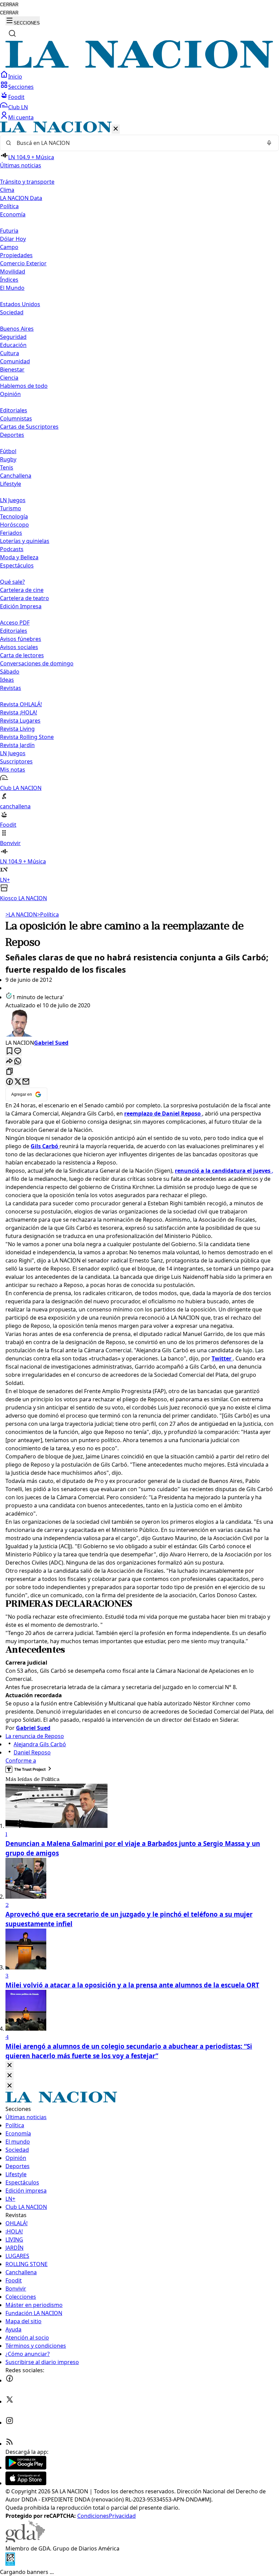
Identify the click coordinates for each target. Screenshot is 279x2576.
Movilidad (13, 271)
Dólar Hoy (13, 239)
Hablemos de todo (24, 386)
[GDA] (25, 2540)
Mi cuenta (21, 117)
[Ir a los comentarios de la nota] (18, 1051)
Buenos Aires (17, 329)
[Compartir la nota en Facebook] (10, 1082)
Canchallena (16, 476)
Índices (9, 280)
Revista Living (17, 729)
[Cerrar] (116, 129)
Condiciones (93, 2516)
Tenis (7, 467)
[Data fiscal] (10, 2564)
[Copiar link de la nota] (10, 1072)
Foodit (16, 97)
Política (48, 914)
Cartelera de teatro (24, 598)
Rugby (8, 459)
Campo (9, 247)
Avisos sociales (19, 647)
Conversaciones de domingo (37, 663)
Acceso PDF (15, 623)
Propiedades (16, 255)
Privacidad (122, 2516)
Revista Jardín (17, 745)
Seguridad (13, 337)
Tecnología (14, 516)
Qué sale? (12, 582)
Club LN (18, 107)
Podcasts (12, 549)
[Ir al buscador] (12, 33)
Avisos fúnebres (21, 639)
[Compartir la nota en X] (18, 1082)
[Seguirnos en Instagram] (10, 2423)
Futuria (9, 231)
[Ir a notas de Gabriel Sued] (139, 1024)
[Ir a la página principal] (139, 66)
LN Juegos (13, 500)
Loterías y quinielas (25, 541)
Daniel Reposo (32, 1752)
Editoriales (14, 410)
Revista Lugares (20, 721)
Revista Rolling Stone (27, 737)
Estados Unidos (20, 304)
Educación (13, 345)
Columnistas (16, 418)
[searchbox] (137, 143)
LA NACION (21, 914)
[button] (139, 512)
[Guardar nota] (10, 1051)
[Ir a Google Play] (26, 2467)
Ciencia (9, 378)
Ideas (7, 680)
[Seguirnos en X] (10, 2401)
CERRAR (9, 5)
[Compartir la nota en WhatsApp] (18, 1062)
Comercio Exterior (23, 263)
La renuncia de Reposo (35, 1736)
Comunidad (15, 361)
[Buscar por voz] (269, 143)
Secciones (21, 87)
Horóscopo (14, 525)
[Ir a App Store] (26, 2483)
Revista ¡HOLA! (19, 712)
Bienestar (12, 369)
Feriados (11, 533)
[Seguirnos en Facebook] (10, 2380)
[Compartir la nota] (10, 1062)
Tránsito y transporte (27, 182)
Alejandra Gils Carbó (40, 1744)
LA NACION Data (21, 198)
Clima (7, 190)
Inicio (15, 77)
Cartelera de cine (22, 590)
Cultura (10, 353)
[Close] (10, 2066)
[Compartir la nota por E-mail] (26, 1082)
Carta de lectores (22, 655)
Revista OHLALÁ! (21, 704)
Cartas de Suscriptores (29, 427)
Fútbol (8, 451)
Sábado (10, 672)
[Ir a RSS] (10, 2444)
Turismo (11, 508)
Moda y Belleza (19, 557)
